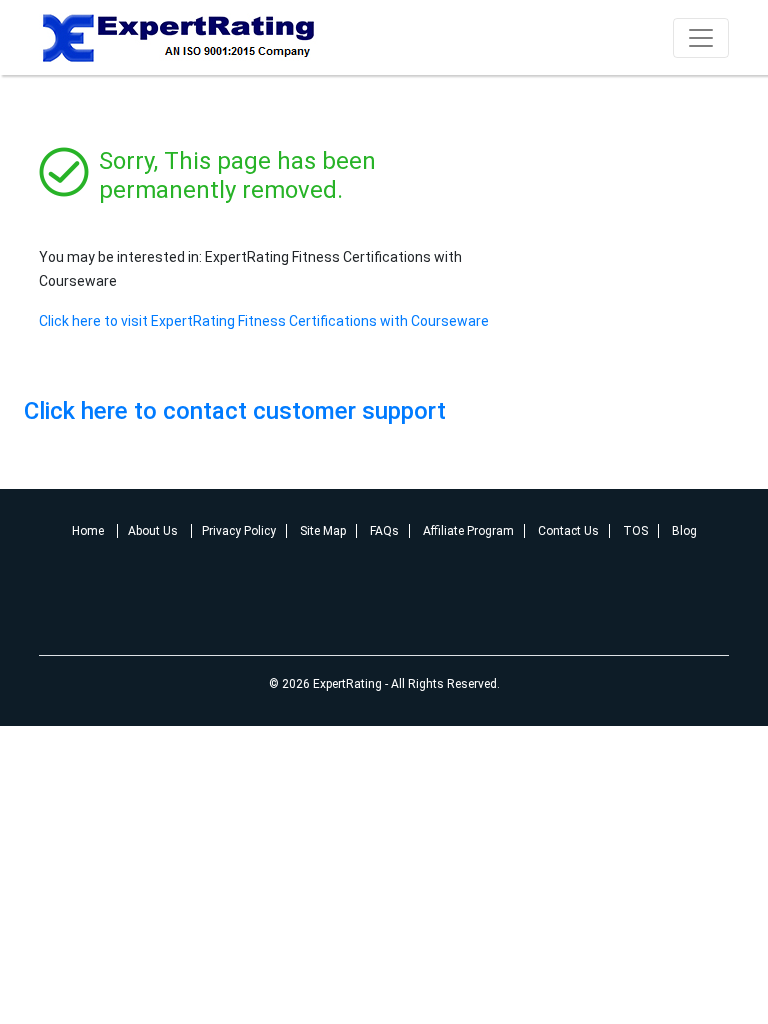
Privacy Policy (239, 531)
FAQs (384, 531)
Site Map (323, 531)
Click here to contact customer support (235, 411)
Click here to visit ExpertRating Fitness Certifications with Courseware (264, 321)
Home (89, 531)
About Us (154, 531)
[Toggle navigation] (701, 38)
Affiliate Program (468, 531)
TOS (635, 531)
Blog (684, 531)
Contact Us (568, 531)
